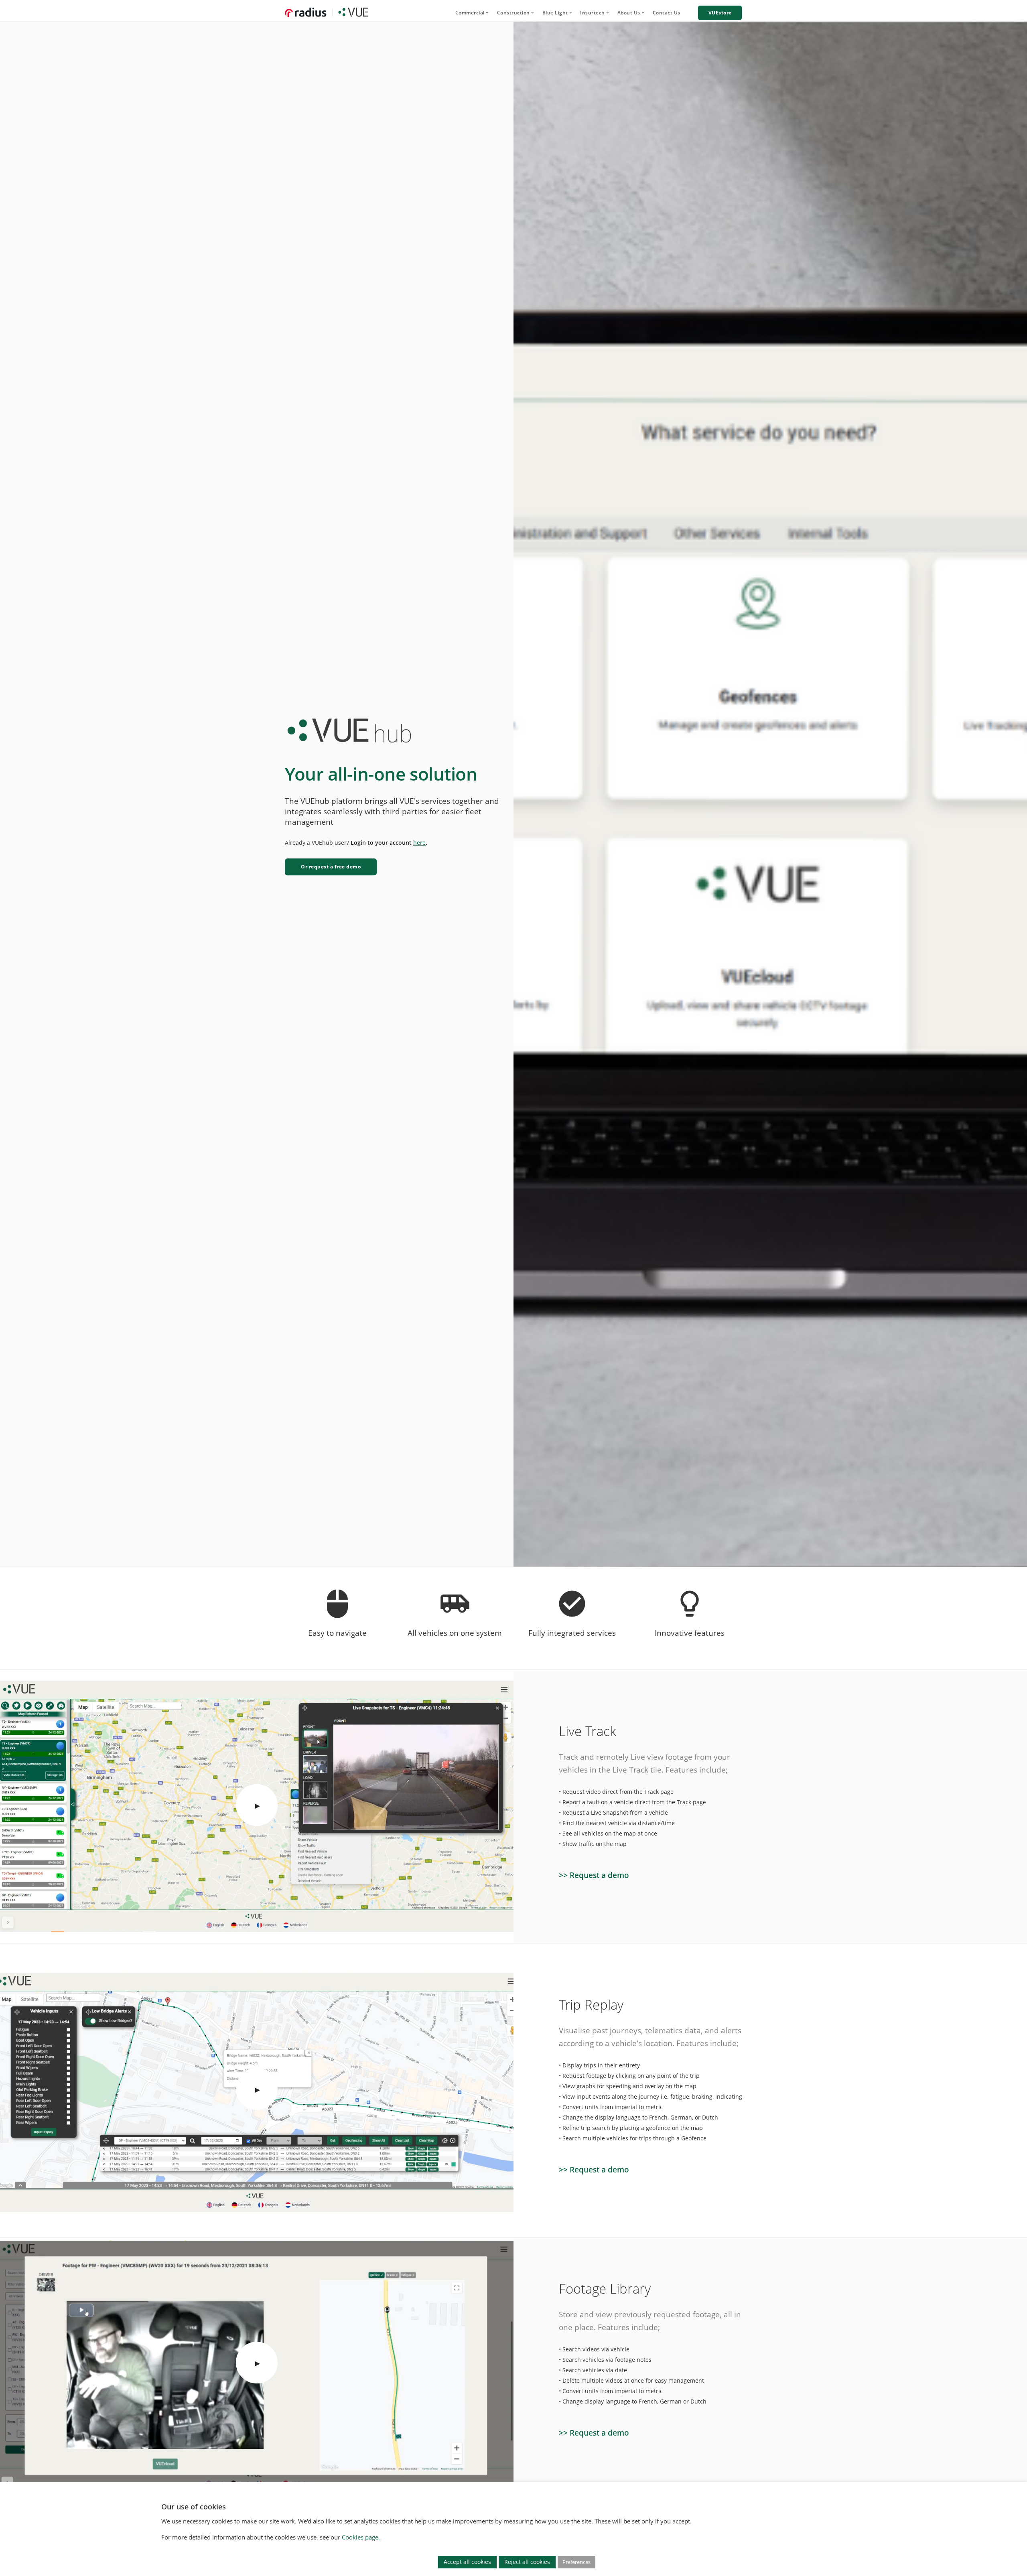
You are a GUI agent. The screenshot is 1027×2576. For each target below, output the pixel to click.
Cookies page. (361, 2537)
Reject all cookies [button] (527, 2562)
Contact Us (667, 13)
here (419, 843)
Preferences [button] (576, 2562)
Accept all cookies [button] (467, 2562)
